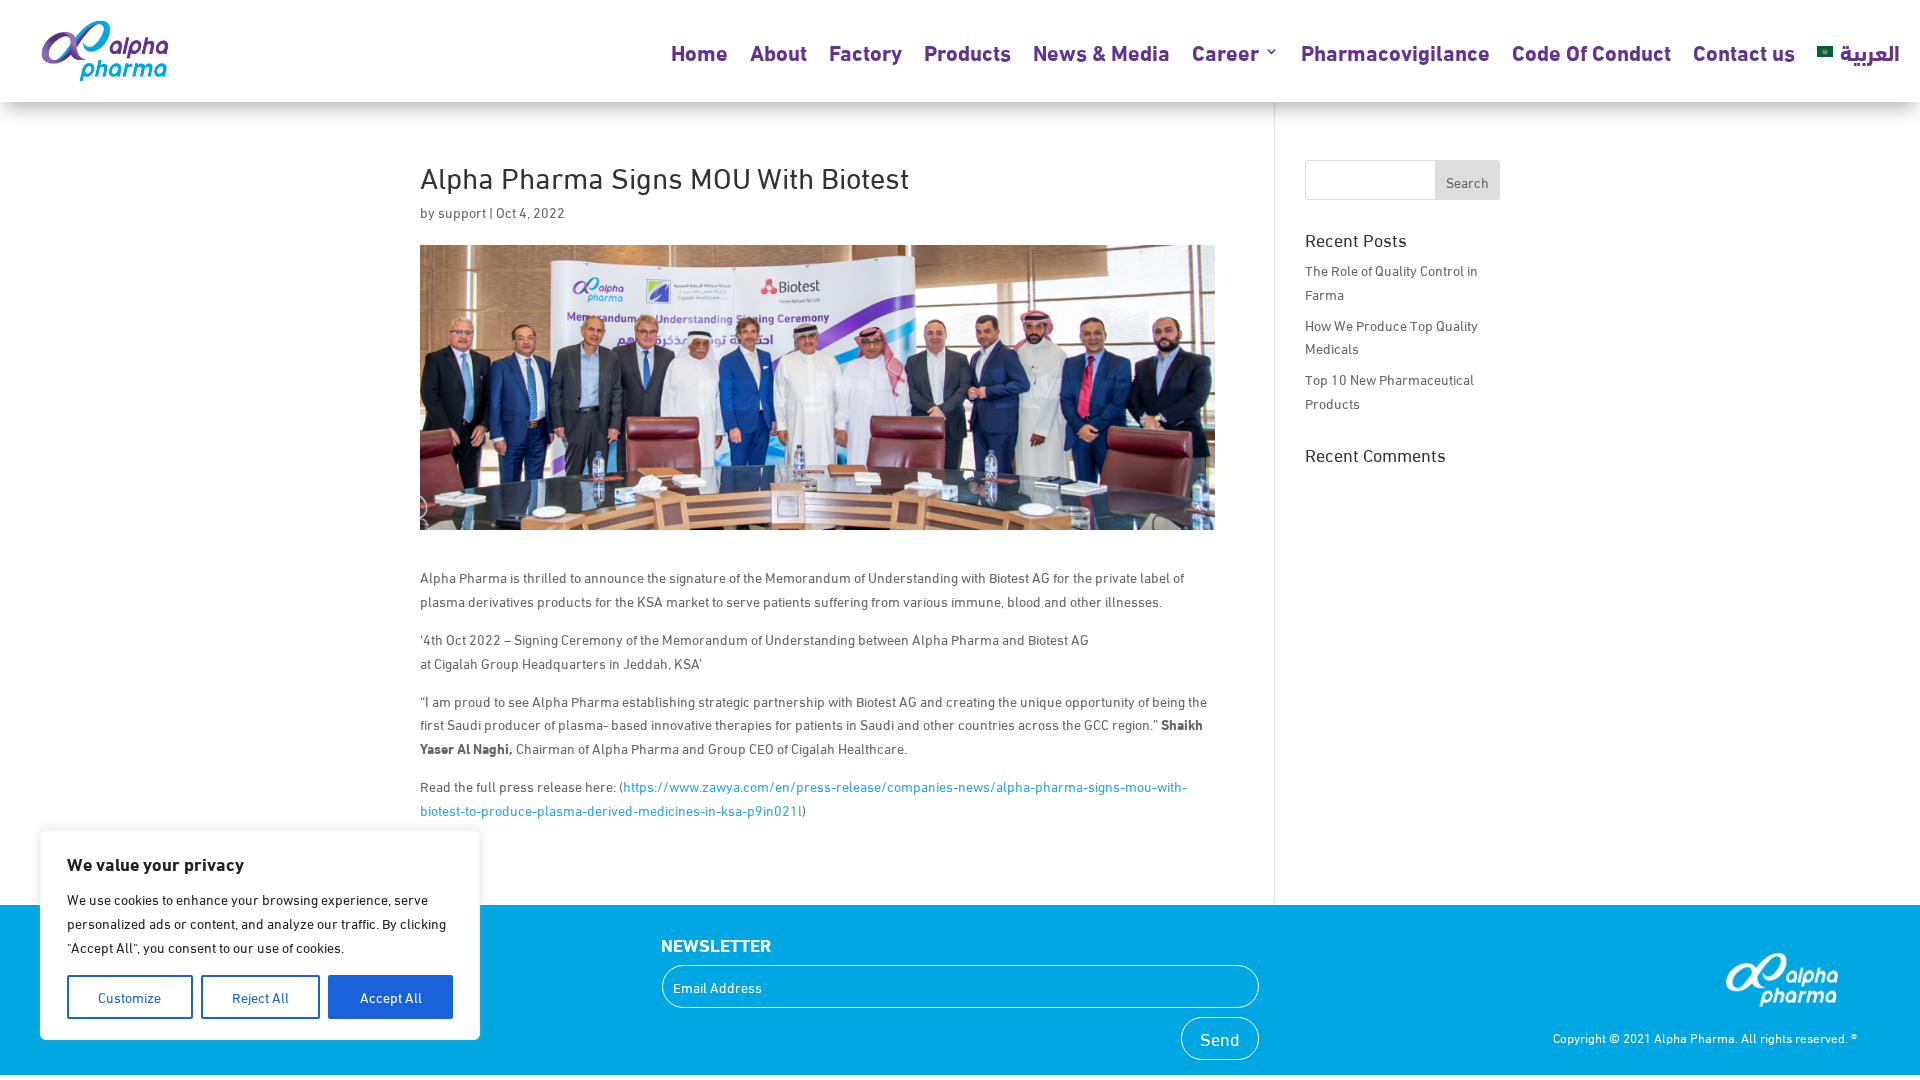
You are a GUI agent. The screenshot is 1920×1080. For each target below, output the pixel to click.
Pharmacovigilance (1395, 51)
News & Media (1101, 51)
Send (1220, 1037)
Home (699, 51)
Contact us (1744, 51)
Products (967, 51)
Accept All (391, 996)
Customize (129, 996)
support (462, 211)
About (778, 51)
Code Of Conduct (1591, 51)
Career (1225, 51)
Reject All (260, 996)
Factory (865, 51)
